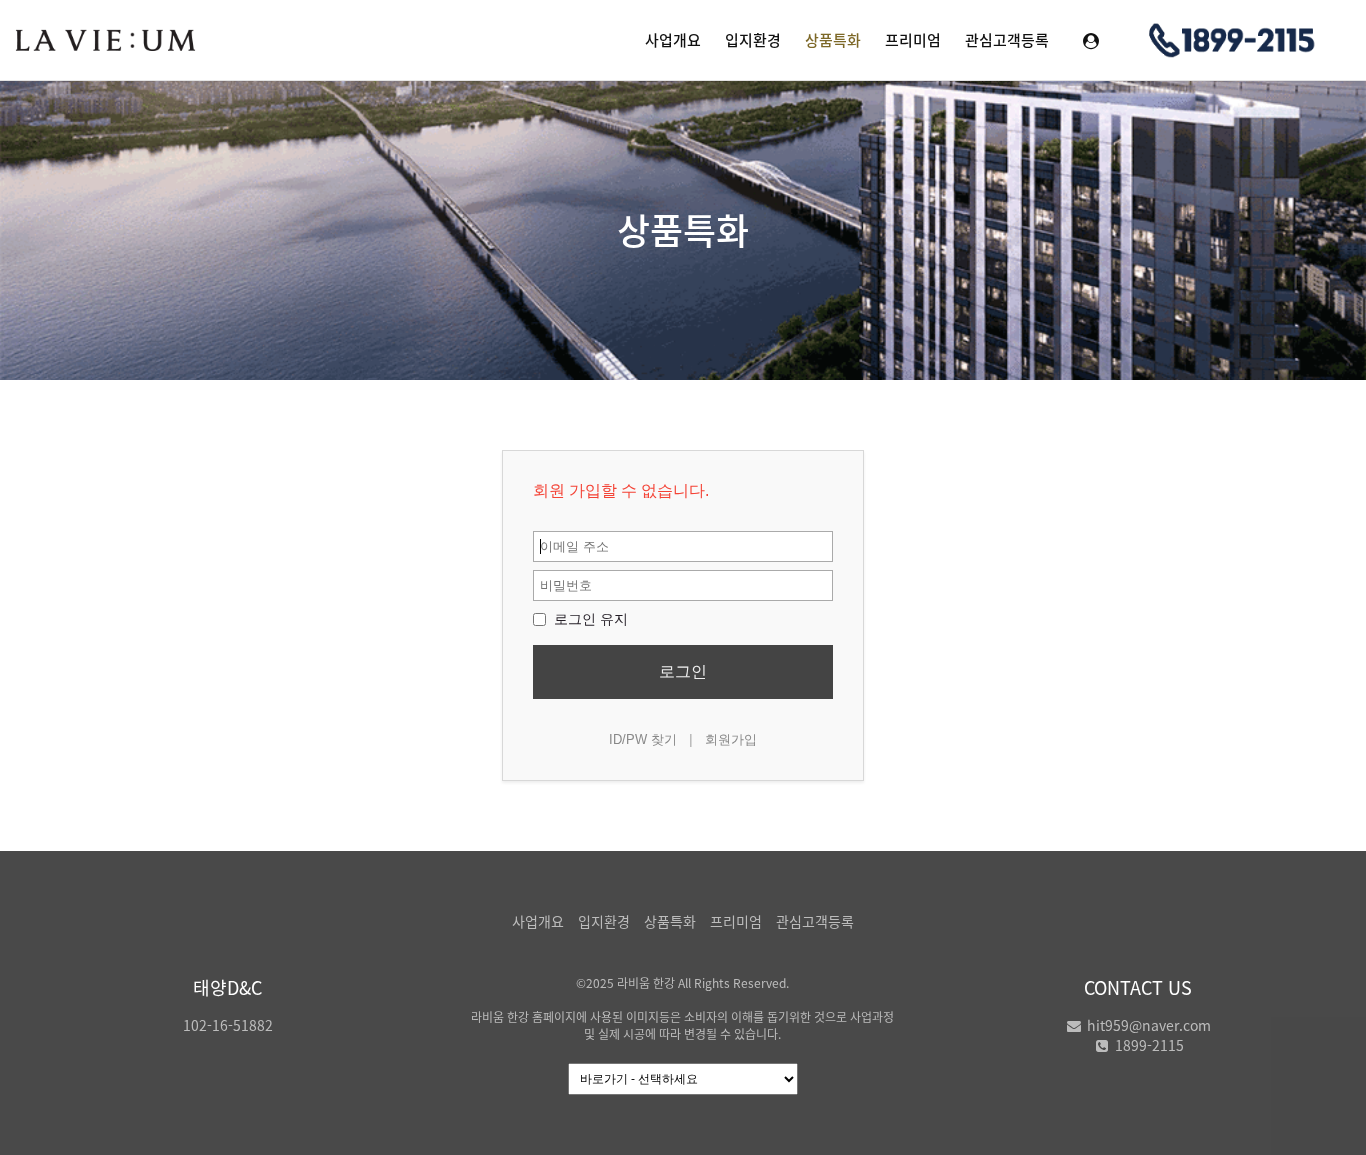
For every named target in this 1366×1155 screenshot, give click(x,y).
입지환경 (753, 40)
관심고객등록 (1007, 40)
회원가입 (731, 739)
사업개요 (673, 40)
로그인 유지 (589, 619)
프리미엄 (913, 40)
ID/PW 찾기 (643, 739)
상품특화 (833, 40)
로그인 (683, 671)
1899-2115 (1147, 1045)
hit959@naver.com (1147, 1025)
